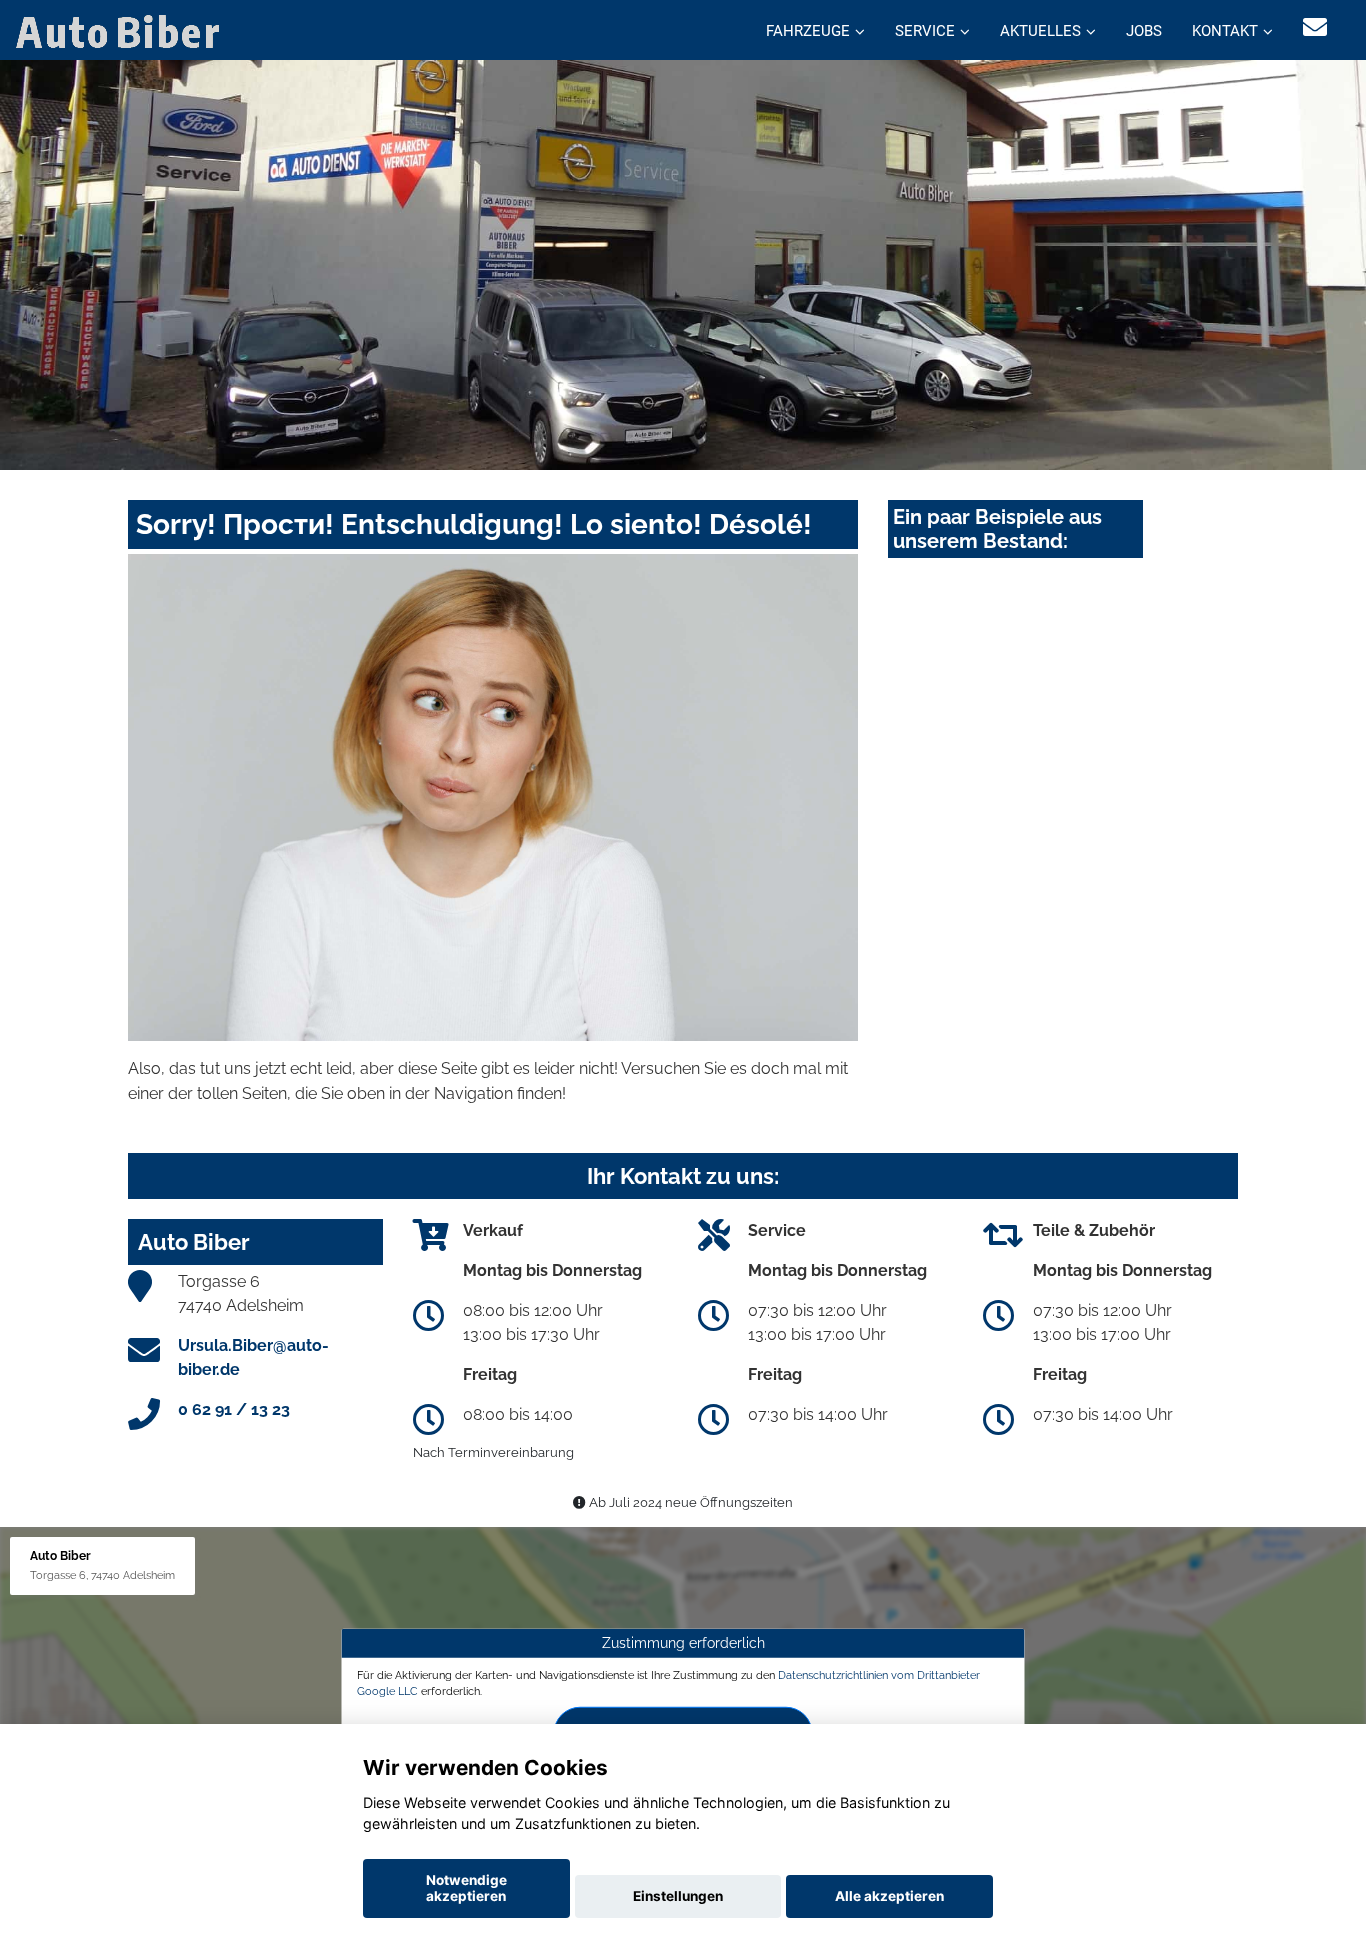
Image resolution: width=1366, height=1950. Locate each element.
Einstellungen (678, 1896)
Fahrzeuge (808, 31)
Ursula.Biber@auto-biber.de (253, 1357)
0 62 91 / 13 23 (234, 1409)
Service (925, 31)
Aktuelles (1040, 31)
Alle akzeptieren (889, 1896)
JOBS (1144, 31)
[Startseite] (122, 30)
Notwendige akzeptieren (466, 1888)
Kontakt (1225, 31)
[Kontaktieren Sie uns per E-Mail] (1315, 27)
